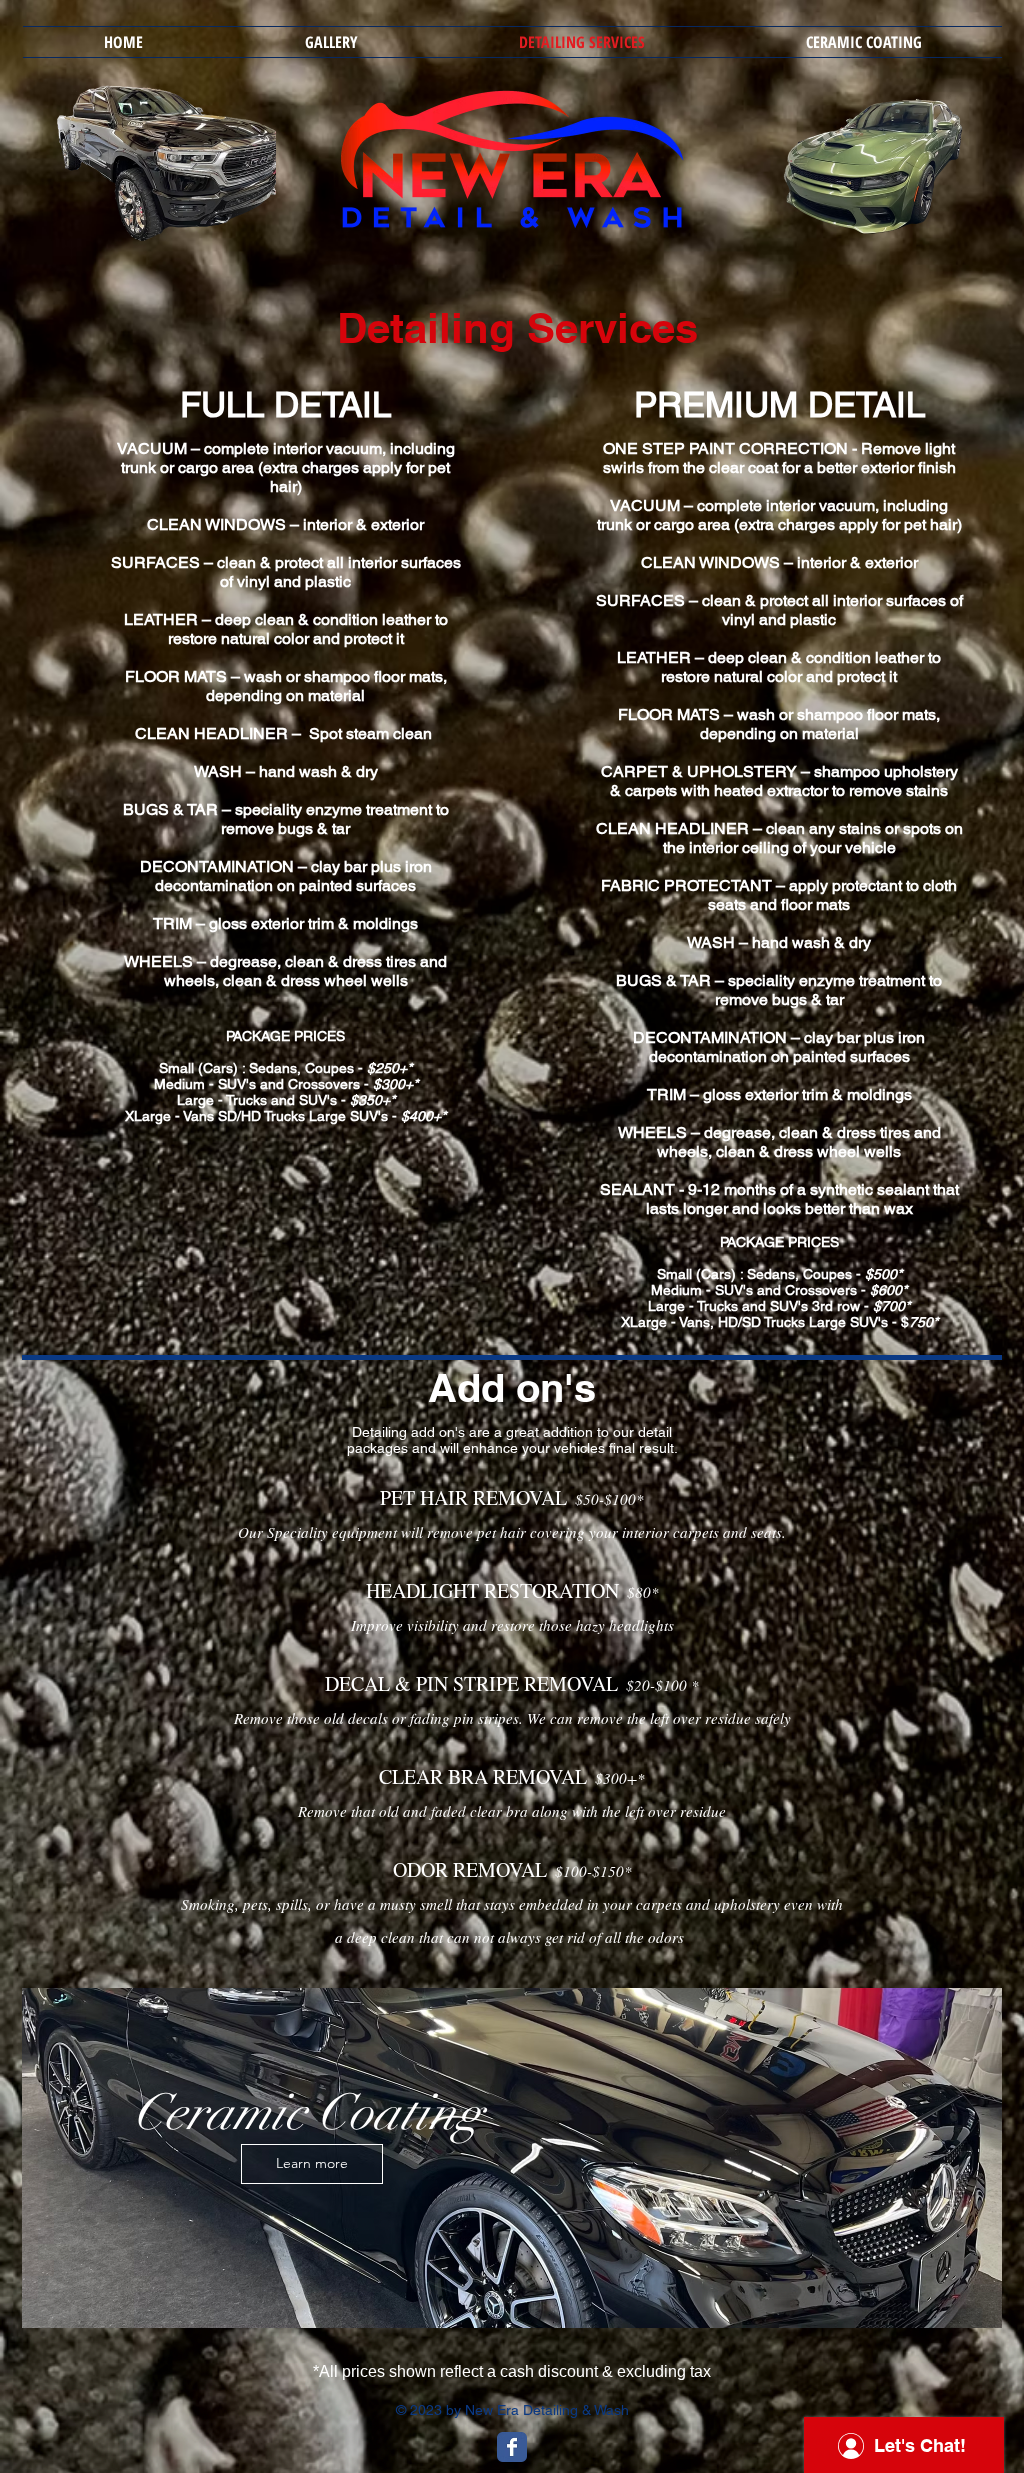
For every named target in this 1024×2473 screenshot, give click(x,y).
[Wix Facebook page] (512, 2447)
